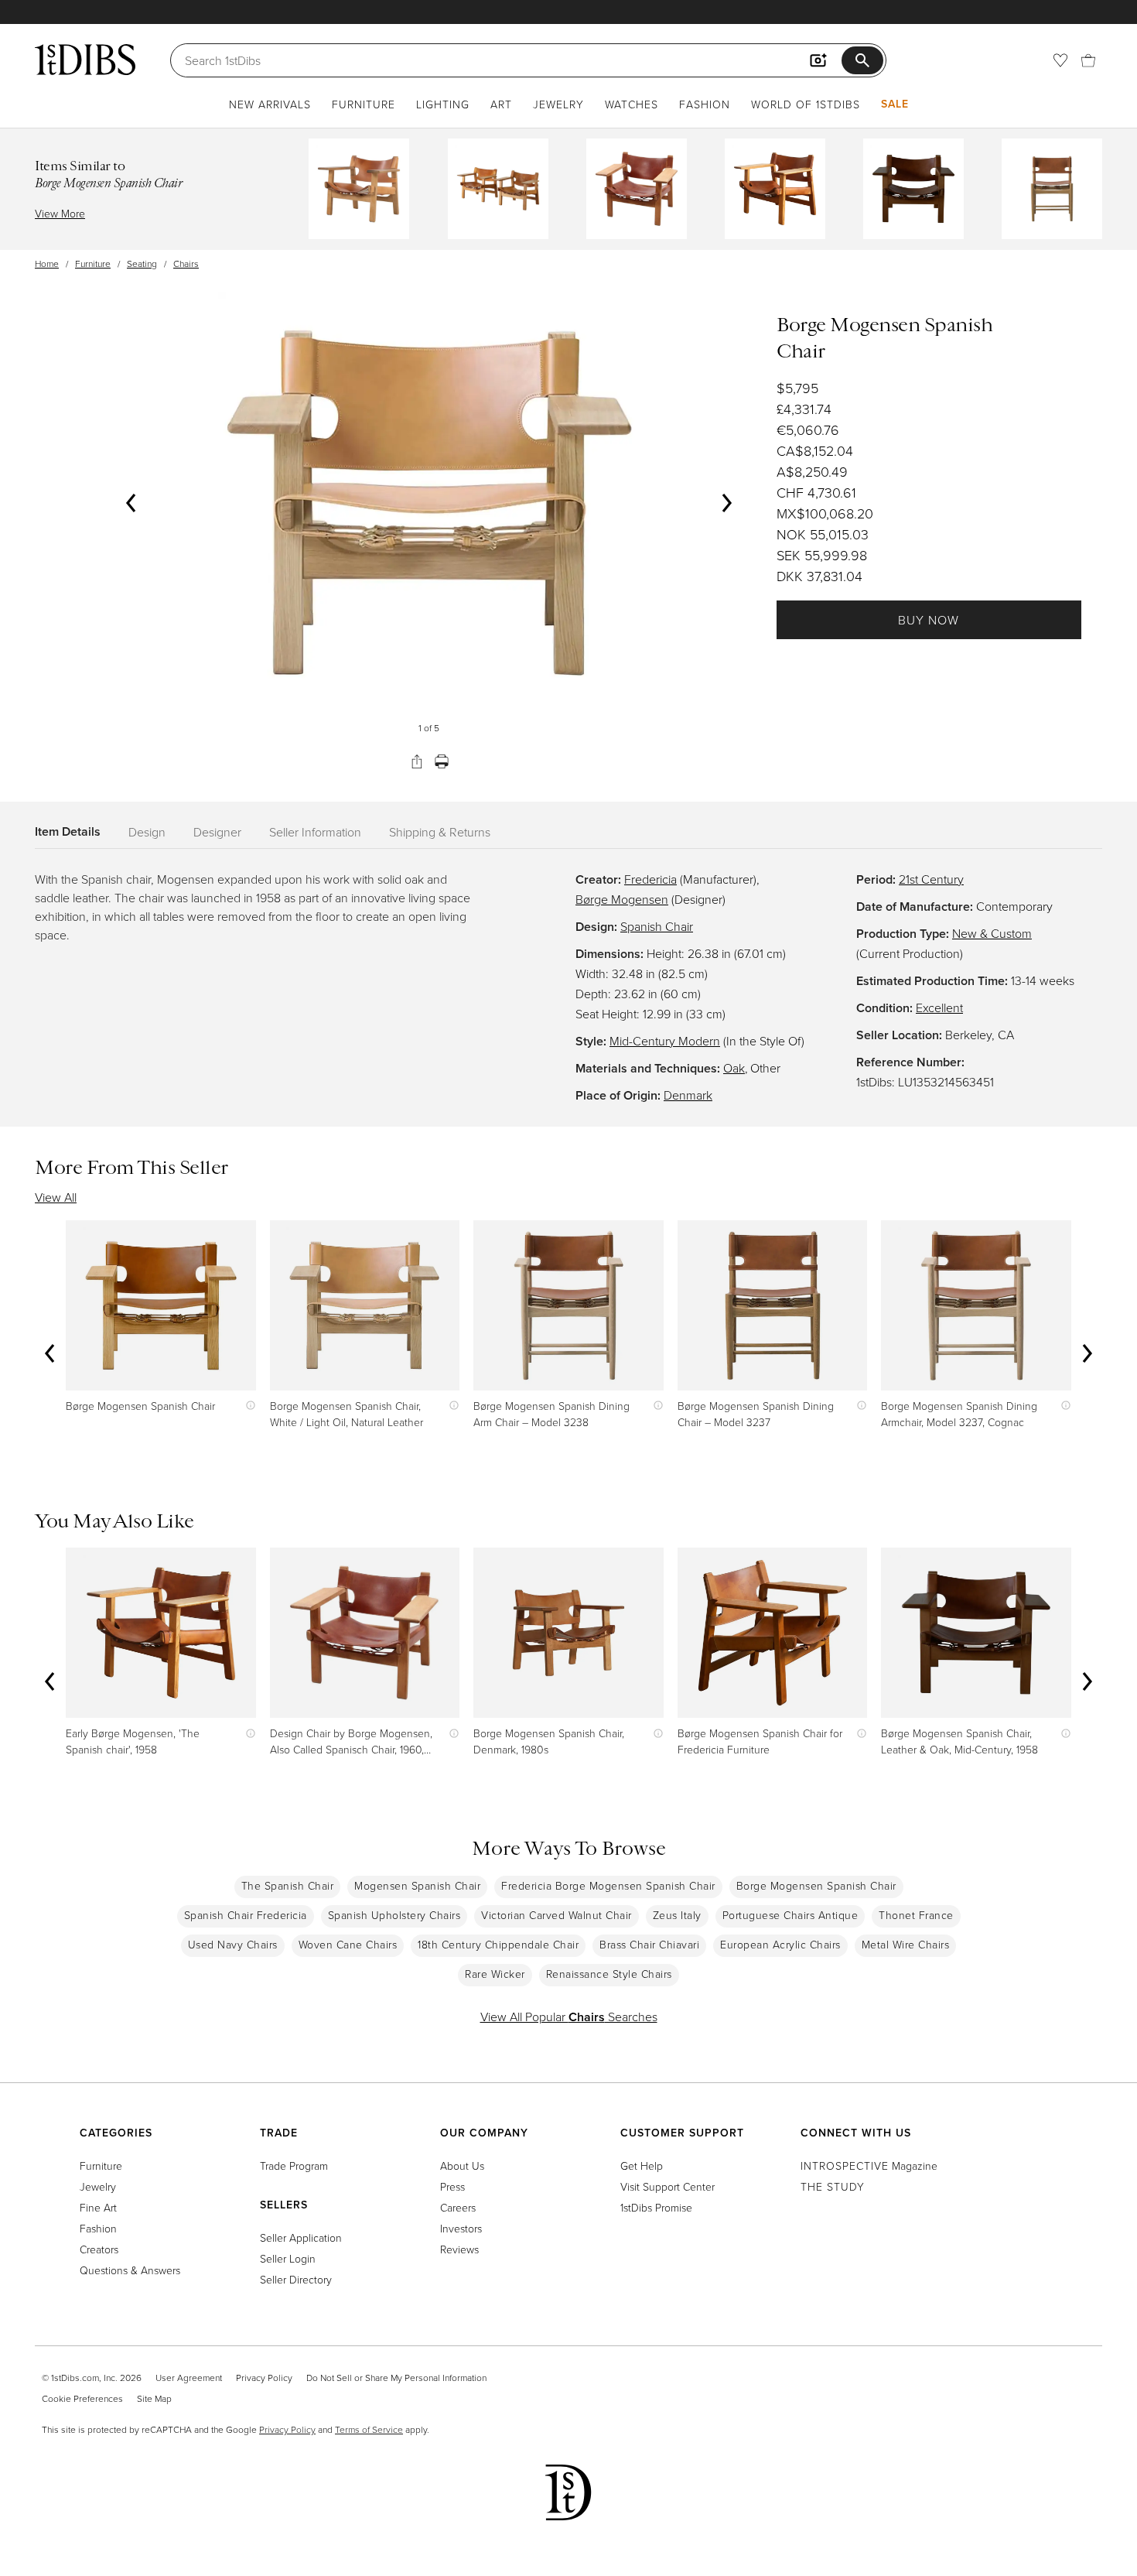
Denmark (688, 1095)
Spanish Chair (657, 926)
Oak (734, 1068)
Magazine (869, 2165)
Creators (99, 2249)
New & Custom (992, 933)
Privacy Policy (264, 2378)
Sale (895, 104)
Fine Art (98, 2207)
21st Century (931, 879)
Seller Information (315, 832)
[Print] (442, 761)
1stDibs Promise (656, 2207)
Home (47, 263)
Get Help (642, 2165)
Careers (458, 2207)
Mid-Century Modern (665, 1041)
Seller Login (288, 2258)
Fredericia (650, 879)
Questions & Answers (130, 2270)
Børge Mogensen (622, 899)
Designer (217, 832)
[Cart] (1088, 60)
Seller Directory (296, 2279)
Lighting (443, 104)
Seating (142, 263)
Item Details (68, 831)
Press (452, 2186)
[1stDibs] (85, 60)
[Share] (417, 761)
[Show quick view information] (247, 1406)
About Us (462, 2165)
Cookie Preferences (82, 2398)
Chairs (186, 263)
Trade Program (294, 2165)
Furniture (364, 104)
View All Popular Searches (569, 2017)
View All (56, 1197)
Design (147, 832)
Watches (632, 104)
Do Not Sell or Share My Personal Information (396, 2378)
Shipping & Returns (440, 832)
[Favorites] (1060, 60)
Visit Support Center (668, 2186)
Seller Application (301, 2237)
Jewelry (558, 104)
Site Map (154, 2398)
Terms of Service (369, 2429)
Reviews (459, 2249)
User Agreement (189, 2378)
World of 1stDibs (806, 104)
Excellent (939, 1007)
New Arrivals (270, 104)
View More (60, 213)
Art (501, 104)
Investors (461, 2228)
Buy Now (929, 620)
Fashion (705, 104)
